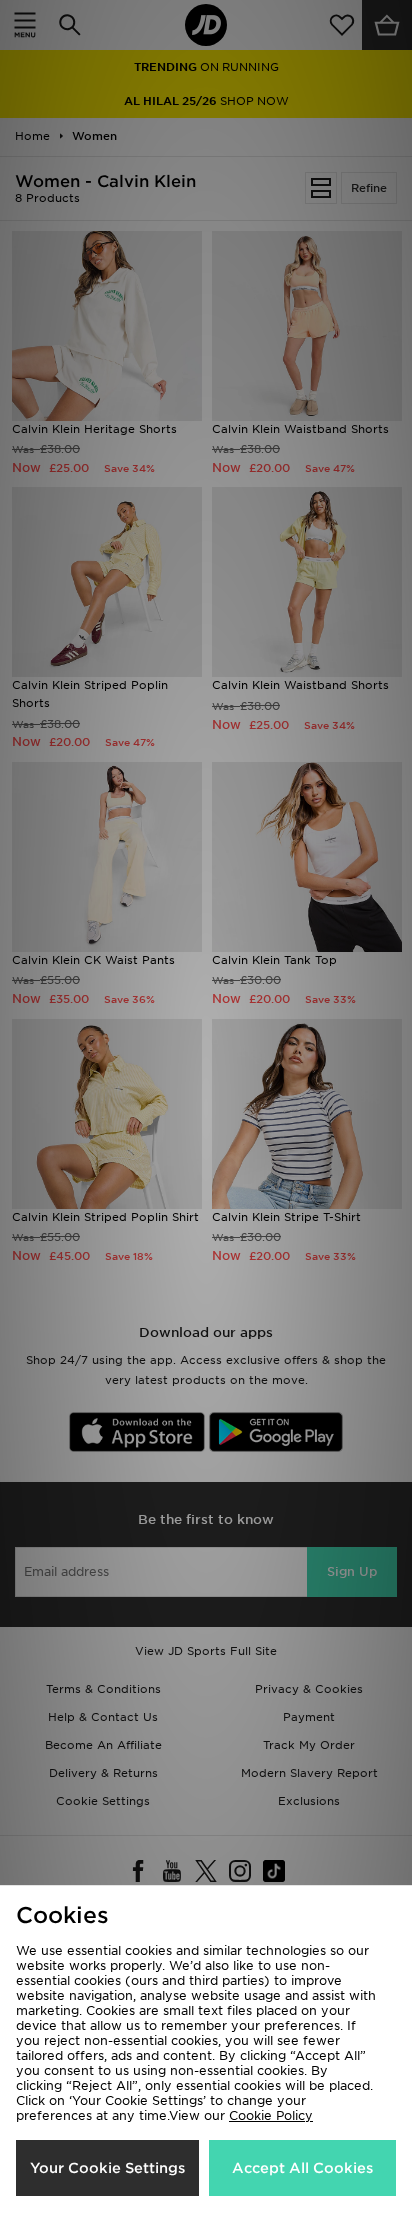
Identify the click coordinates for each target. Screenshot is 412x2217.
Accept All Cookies (302, 2168)
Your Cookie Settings (107, 2168)
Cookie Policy (271, 2115)
